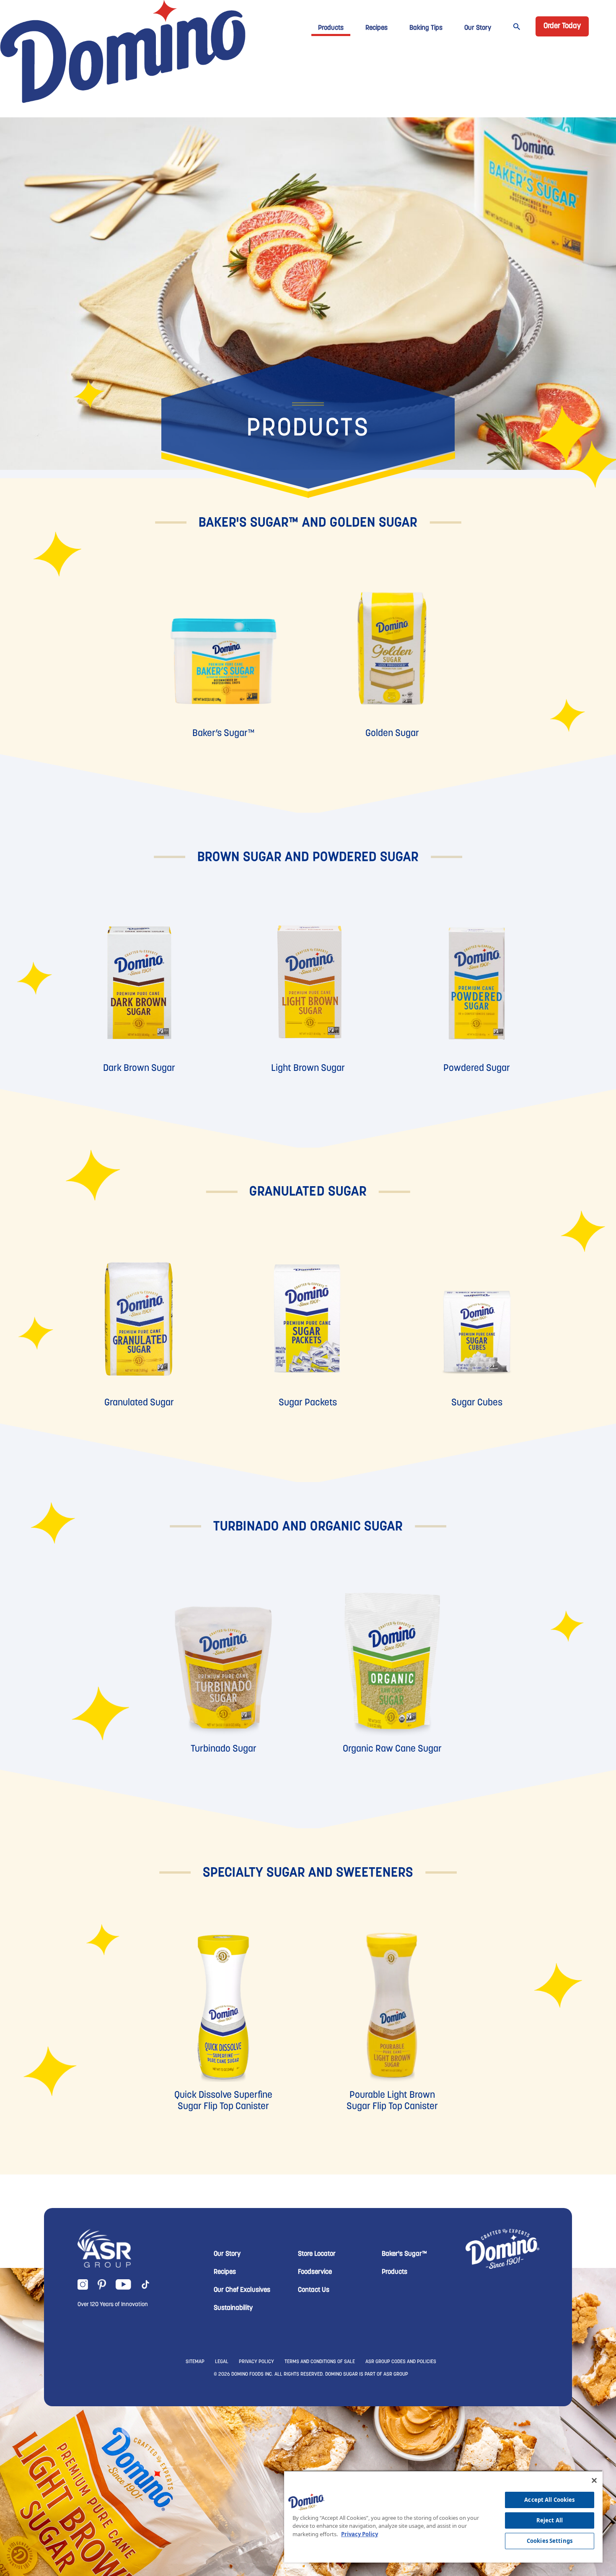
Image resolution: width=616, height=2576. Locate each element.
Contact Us (314, 2290)
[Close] (594, 2480)
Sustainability (233, 2308)
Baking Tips (426, 28)
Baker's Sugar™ (404, 2254)
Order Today (562, 26)
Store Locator (317, 2254)
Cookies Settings (550, 2541)
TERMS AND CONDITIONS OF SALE (320, 2362)
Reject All (550, 2520)
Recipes (377, 28)
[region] (443, 2516)
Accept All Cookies (549, 2500)
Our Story (478, 28)
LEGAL (222, 2362)
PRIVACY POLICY (256, 2362)
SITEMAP (195, 2362)
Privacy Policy (360, 2534)
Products (331, 28)
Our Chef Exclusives (242, 2290)
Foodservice (315, 2272)
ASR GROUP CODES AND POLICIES (401, 2362)
